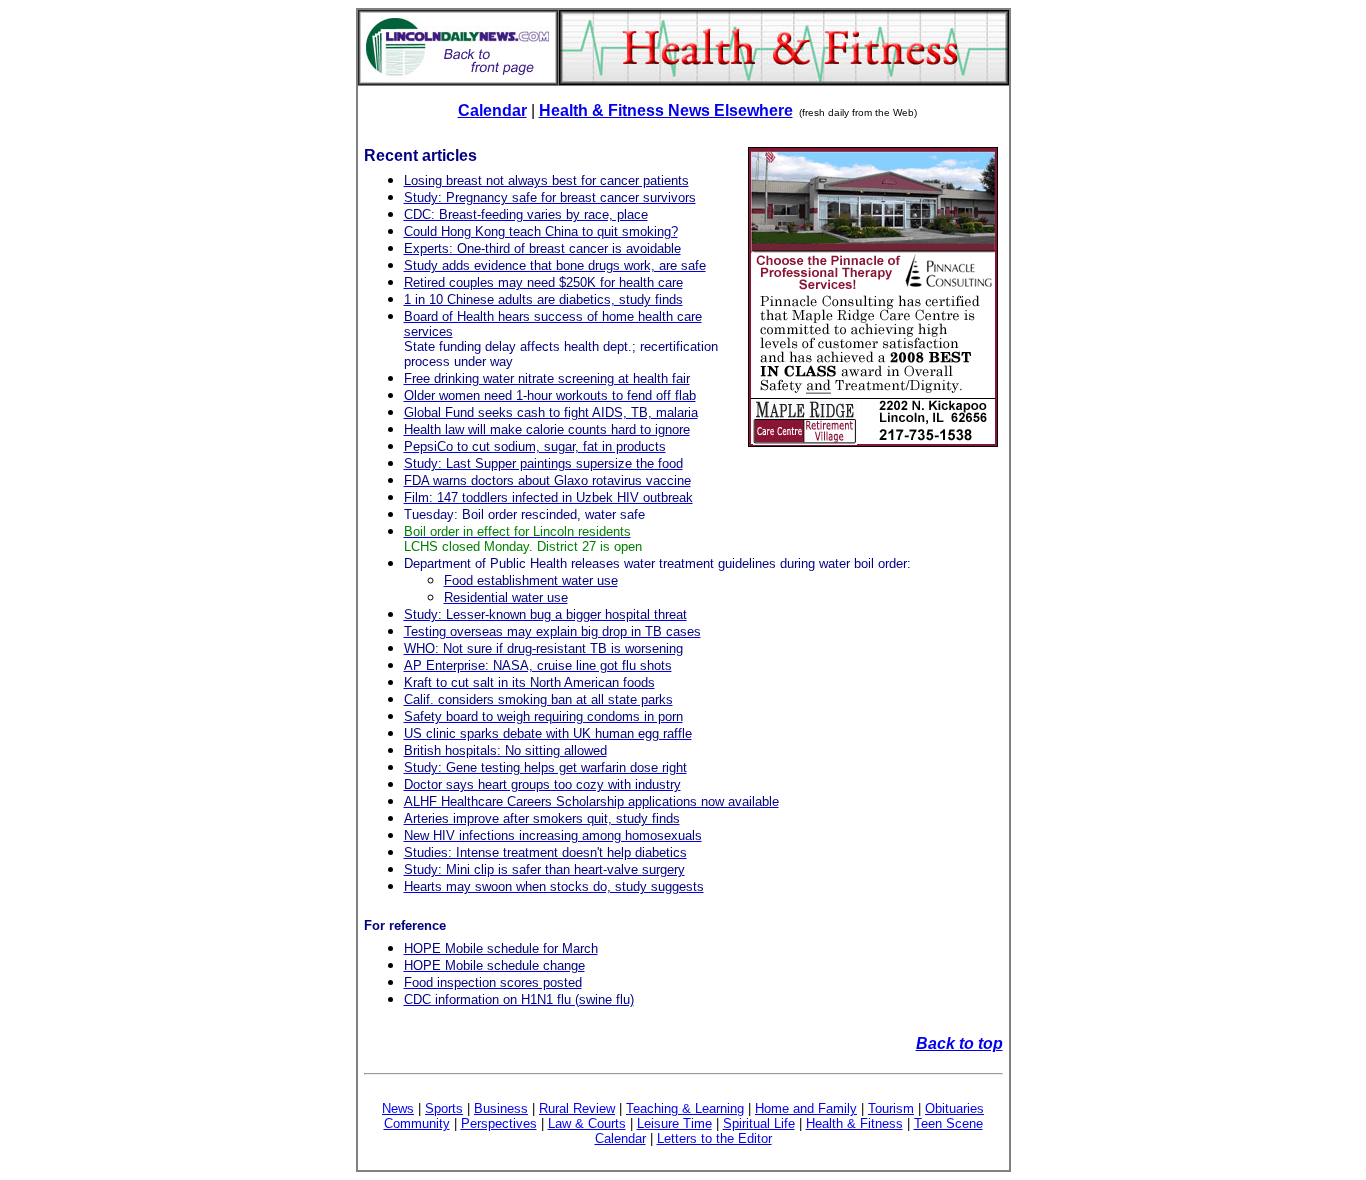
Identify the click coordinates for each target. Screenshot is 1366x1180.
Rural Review (577, 1108)
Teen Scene (948, 1123)
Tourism (891, 1108)
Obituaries (954, 1108)
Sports (444, 1108)
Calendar (492, 110)
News (398, 1108)
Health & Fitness (854, 1123)
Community (417, 1123)
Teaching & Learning (685, 1108)
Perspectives (499, 1123)
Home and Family (806, 1108)
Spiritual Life (759, 1123)
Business (501, 1108)
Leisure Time (674, 1123)
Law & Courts (587, 1123)
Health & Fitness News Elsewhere (666, 110)
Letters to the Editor (714, 1138)
